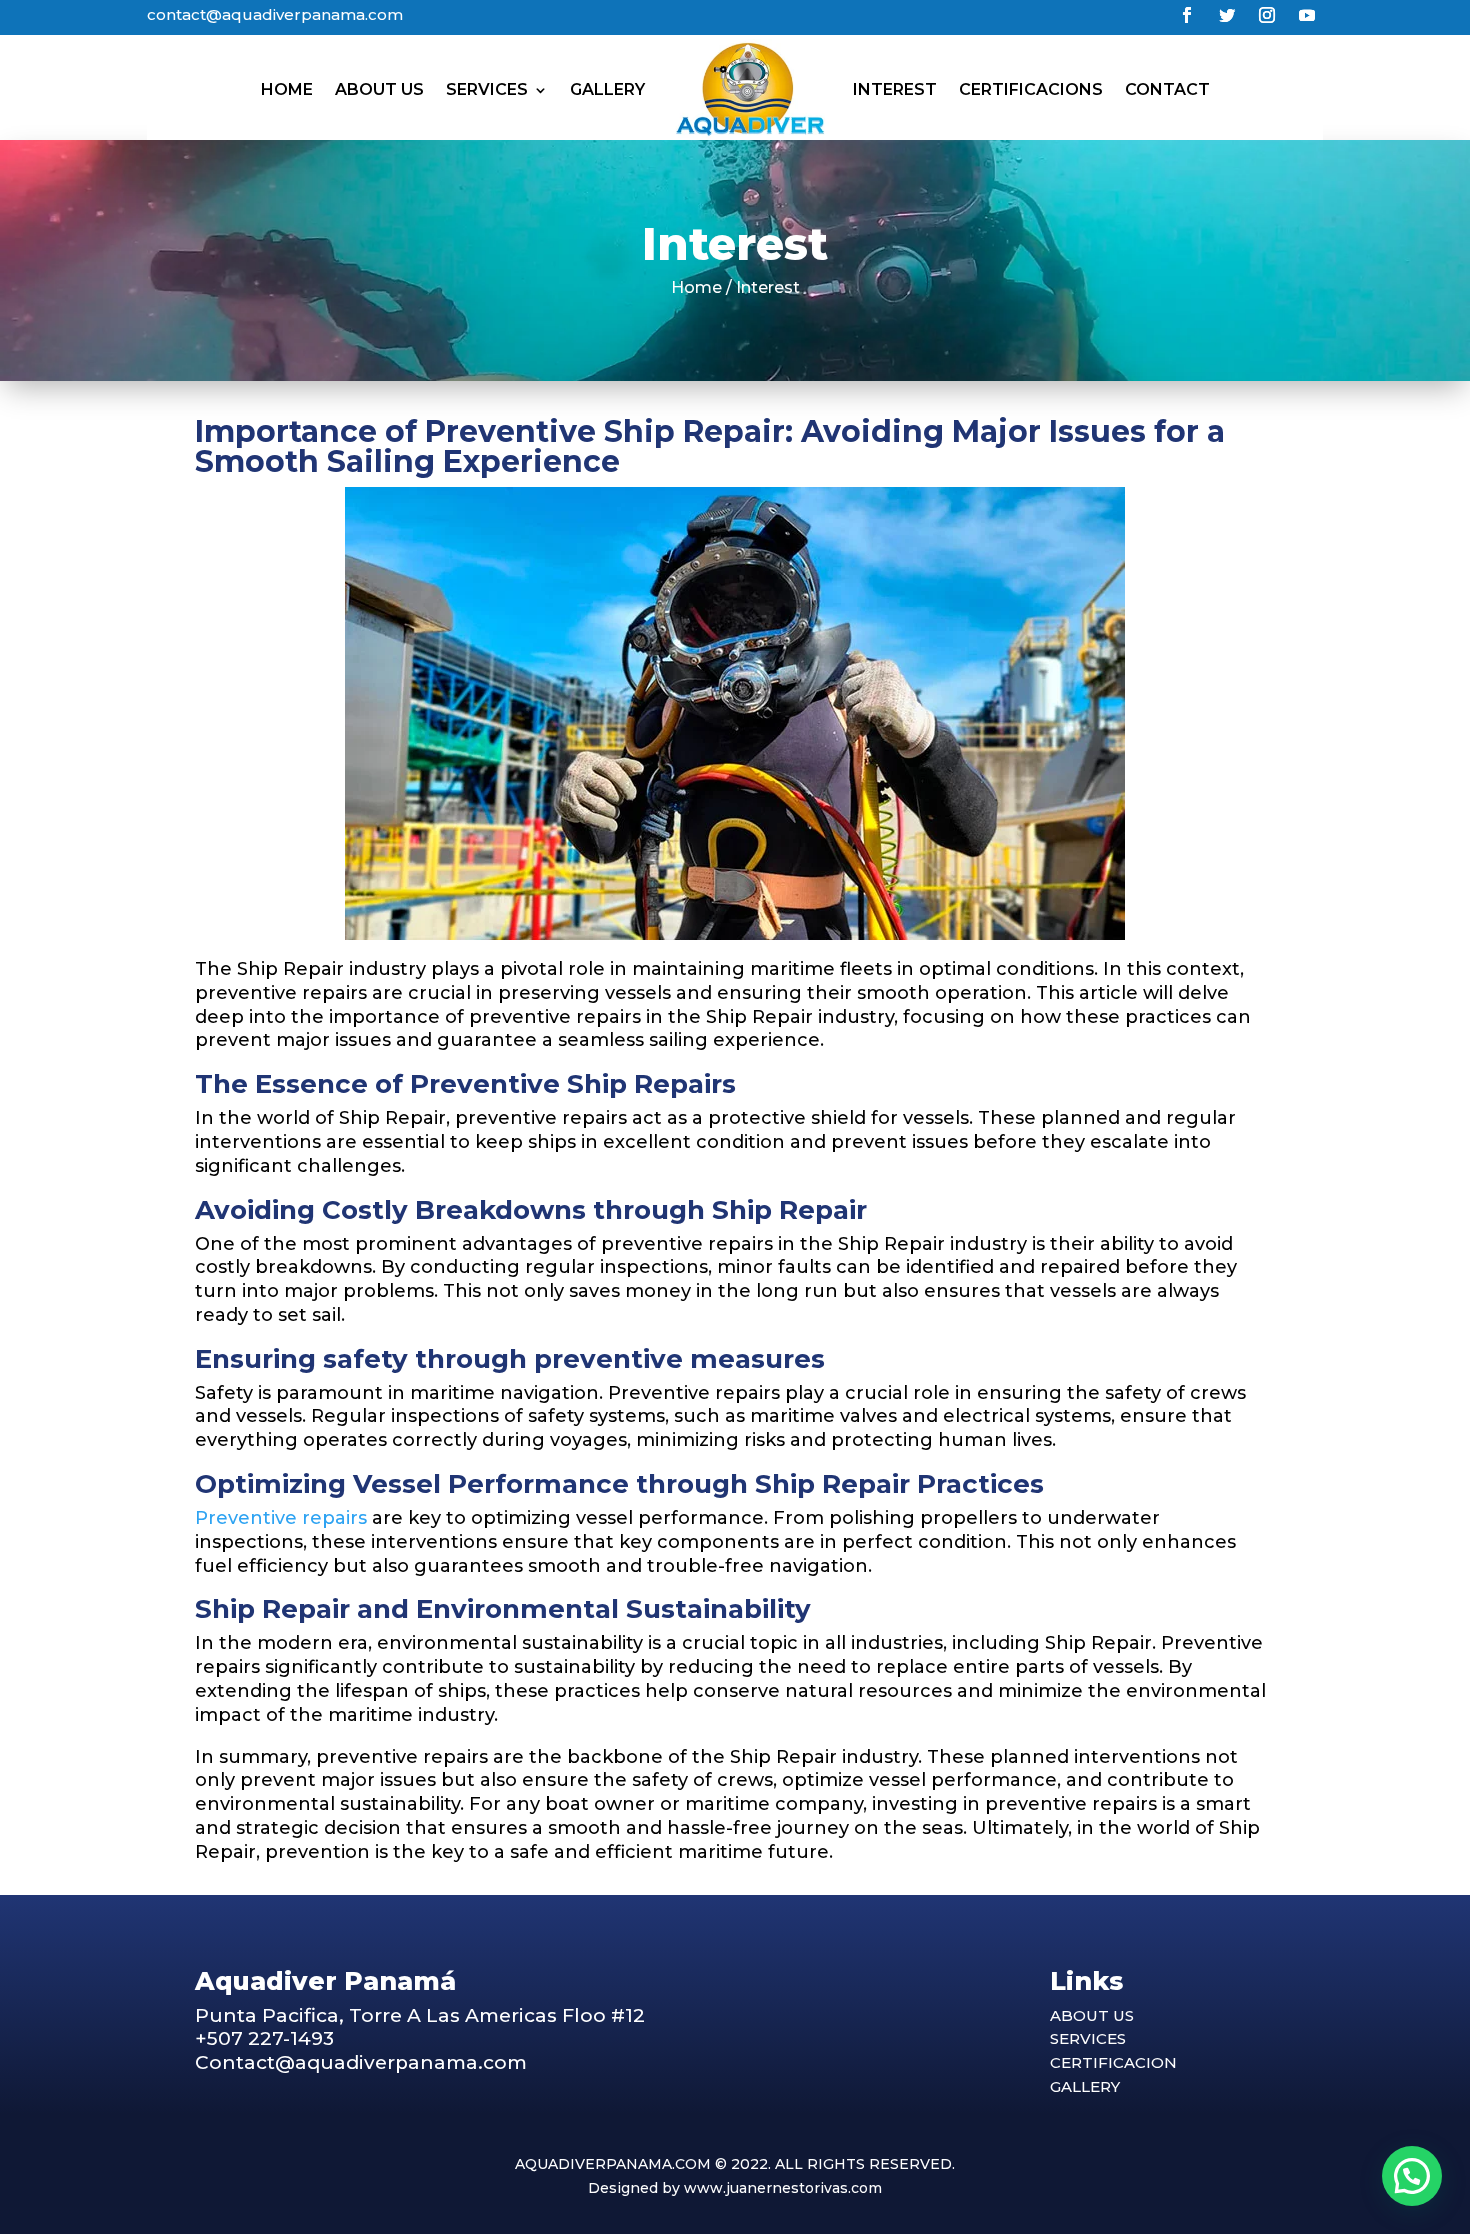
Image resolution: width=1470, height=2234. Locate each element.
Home (287, 89)
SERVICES (1088, 2038)
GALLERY (1085, 2086)
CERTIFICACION (1113, 2062)
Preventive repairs (281, 1518)
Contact (1167, 89)
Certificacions (1031, 89)
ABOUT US (1092, 2015)
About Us (379, 89)
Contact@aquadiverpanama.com (361, 2062)
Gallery (607, 89)
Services (487, 89)
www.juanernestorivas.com (783, 2188)
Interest (895, 89)
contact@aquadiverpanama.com (275, 14)
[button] (1412, 2176)
